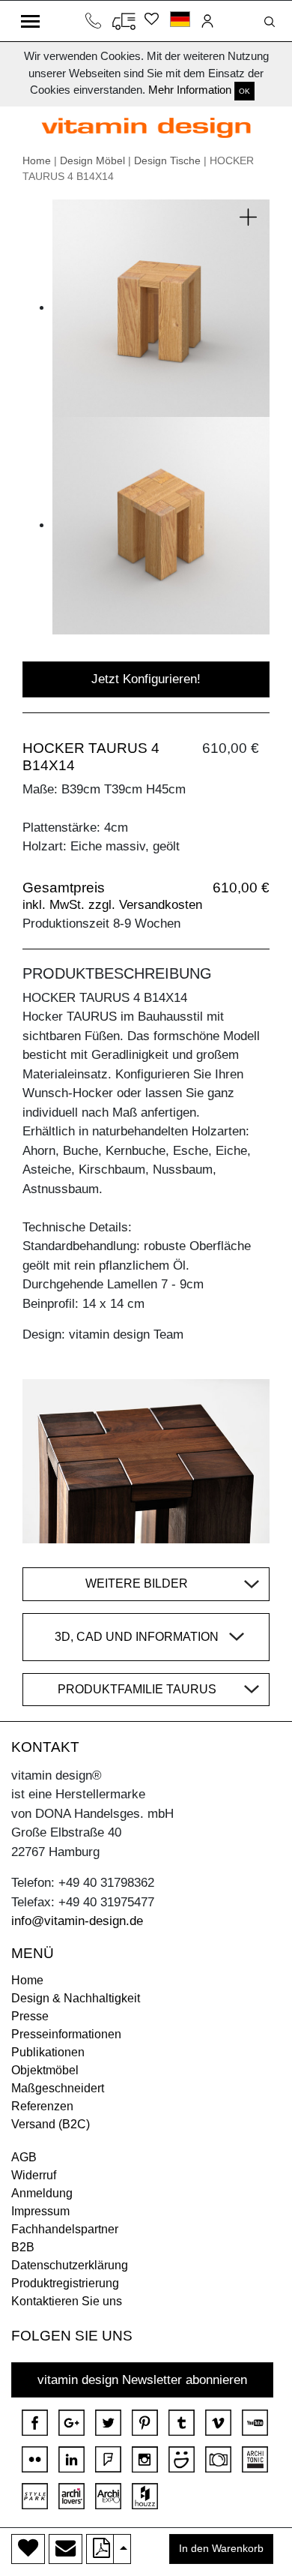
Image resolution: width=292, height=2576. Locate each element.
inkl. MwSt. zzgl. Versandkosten (112, 905)
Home (37, 160)
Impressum (40, 2211)
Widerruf (34, 2175)
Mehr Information (190, 90)
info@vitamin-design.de (77, 1921)
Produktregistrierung (65, 2283)
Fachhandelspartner (65, 2229)
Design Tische (167, 160)
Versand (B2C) (51, 2124)
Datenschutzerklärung (70, 2265)
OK (244, 91)
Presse (30, 2016)
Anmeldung (42, 2193)
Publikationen (48, 2052)
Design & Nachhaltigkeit (76, 1998)
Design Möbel (92, 160)
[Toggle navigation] (30, 21)
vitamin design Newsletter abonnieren (142, 2380)
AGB (24, 2157)
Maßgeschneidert (58, 2088)
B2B (23, 2247)
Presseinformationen (66, 2034)
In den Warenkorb (221, 2549)
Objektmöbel (45, 2070)
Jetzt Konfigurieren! (146, 679)
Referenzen (42, 2106)
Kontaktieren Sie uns (67, 2301)
